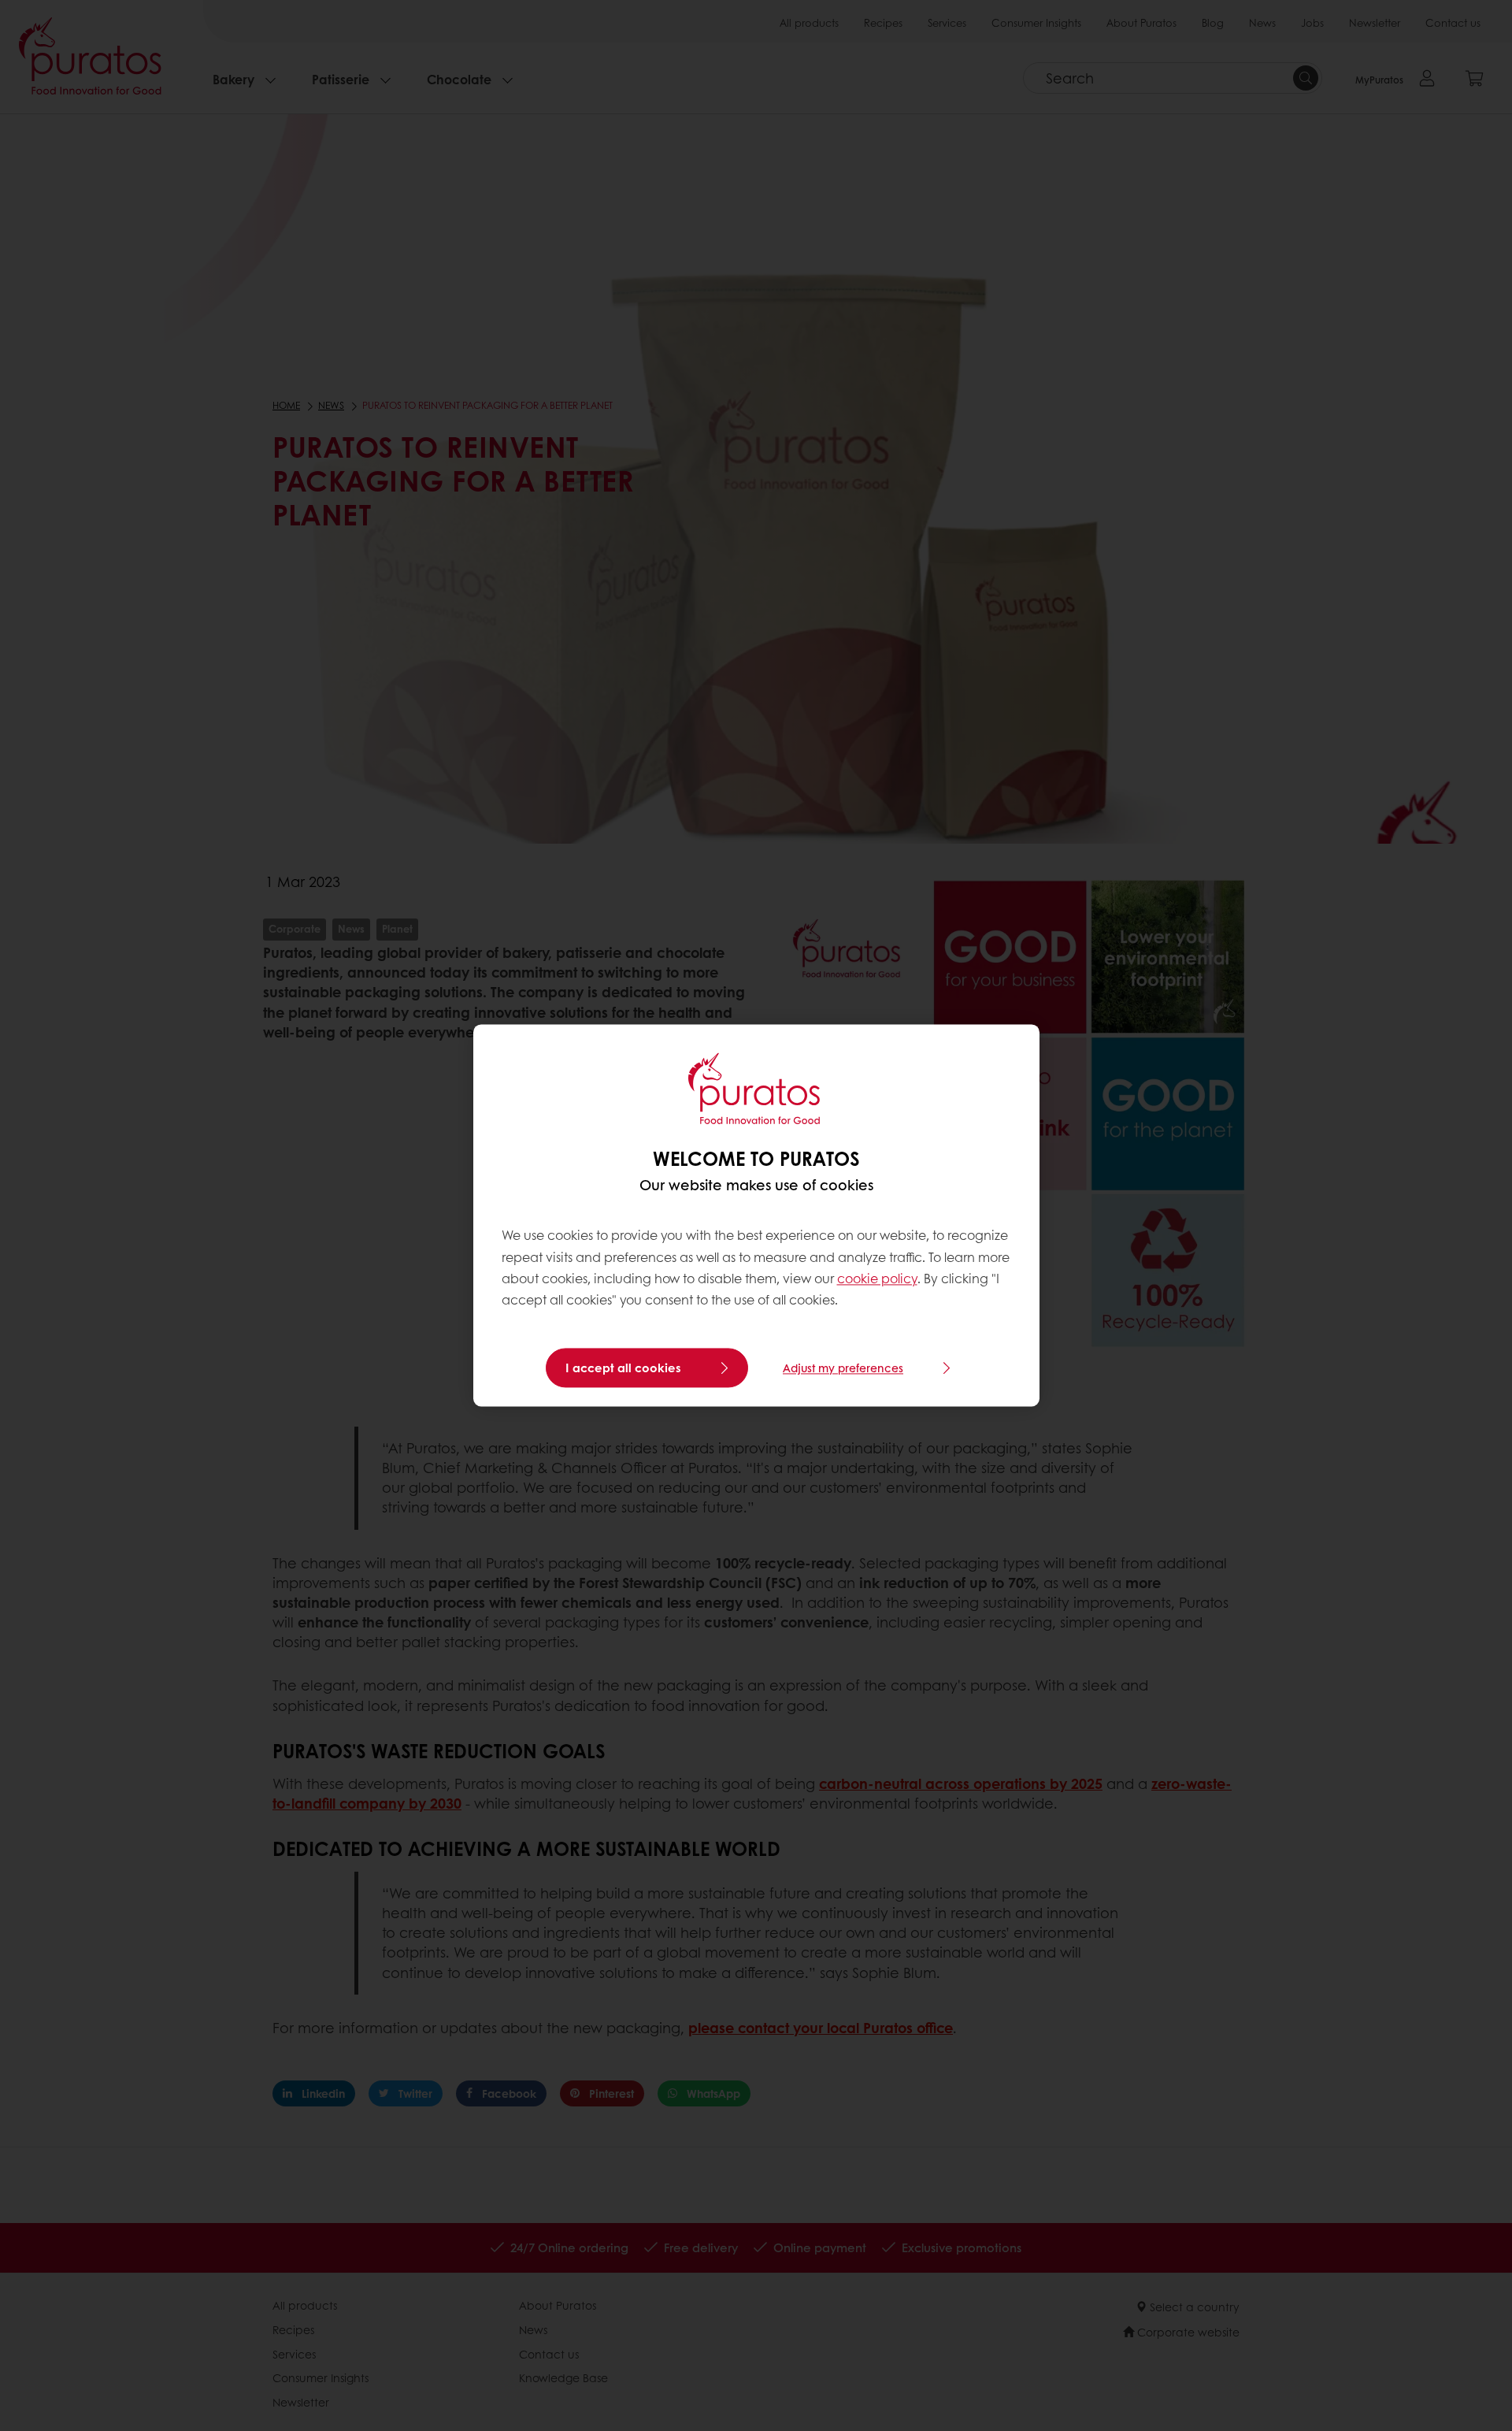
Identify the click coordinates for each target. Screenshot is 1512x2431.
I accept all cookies (623, 1368)
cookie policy (877, 1278)
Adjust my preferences (843, 1368)
